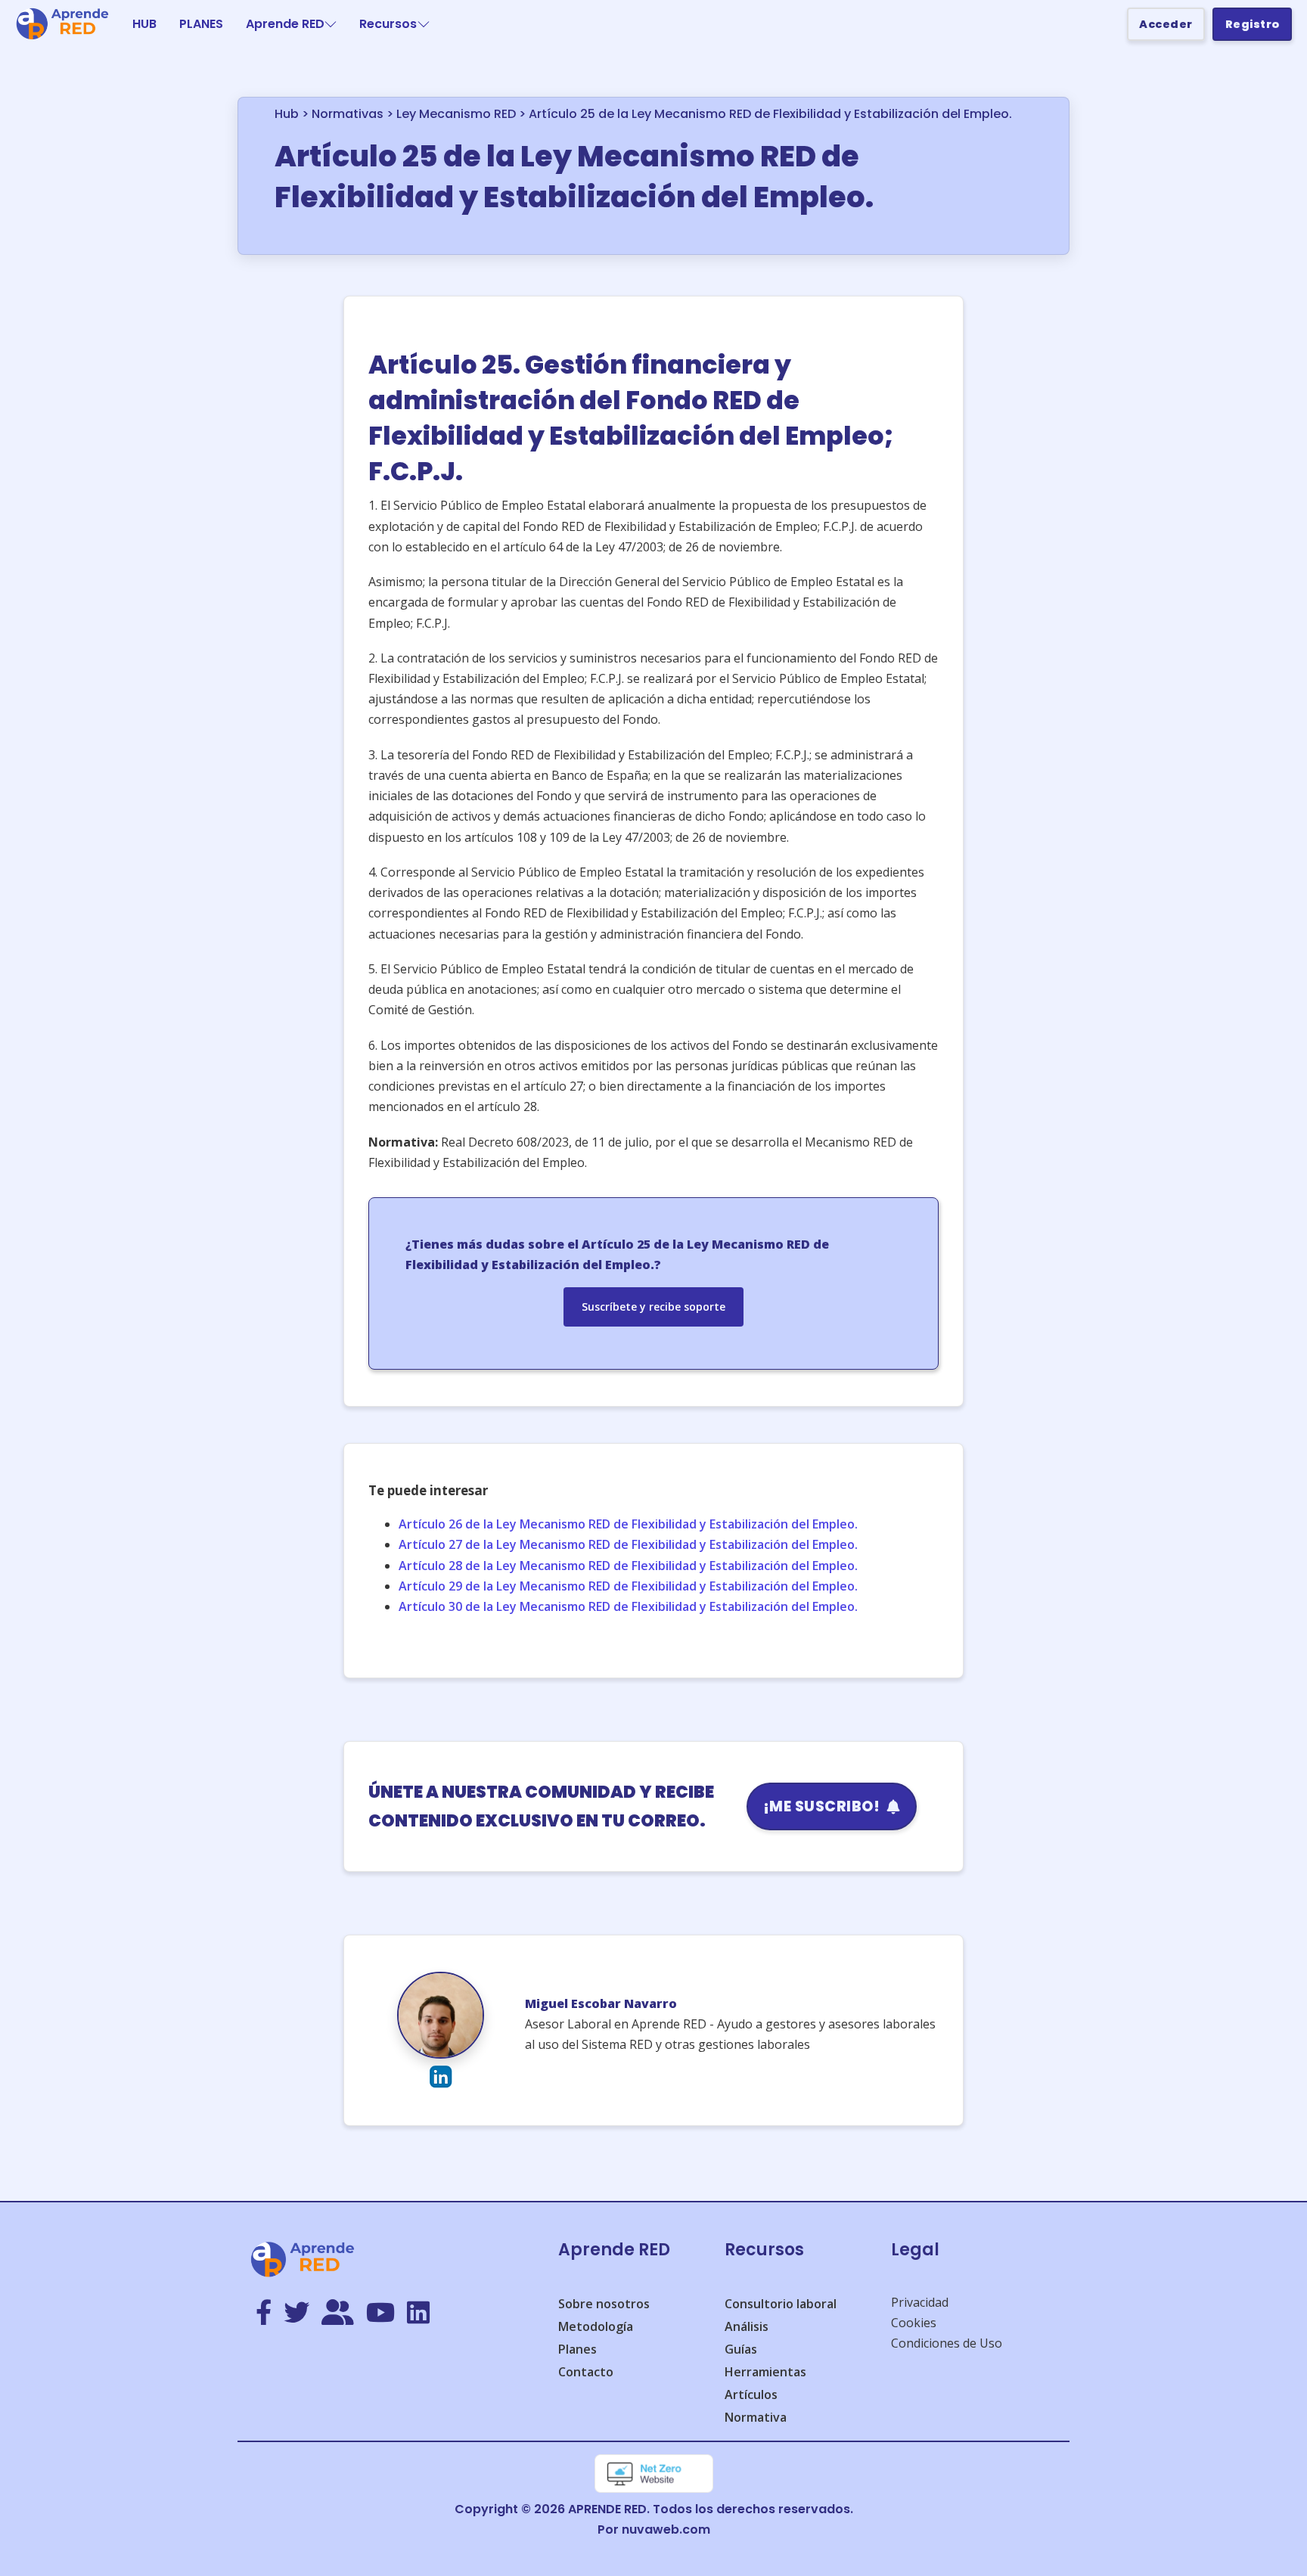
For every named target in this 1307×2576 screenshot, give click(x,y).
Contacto (586, 2372)
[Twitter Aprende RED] (296, 2314)
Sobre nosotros (604, 2304)
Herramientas (765, 2372)
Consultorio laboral (781, 2304)
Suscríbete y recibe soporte (653, 1307)
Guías (741, 2349)
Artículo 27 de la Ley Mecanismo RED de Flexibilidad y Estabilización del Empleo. (628, 1544)
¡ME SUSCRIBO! (822, 1806)
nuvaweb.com (666, 2529)
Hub (287, 114)
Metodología (596, 2326)
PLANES (201, 24)
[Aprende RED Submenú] (331, 24)
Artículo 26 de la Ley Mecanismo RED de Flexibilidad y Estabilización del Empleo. (628, 1524)
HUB (144, 24)
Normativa (756, 2417)
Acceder (1166, 24)
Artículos (751, 2394)
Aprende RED (285, 24)
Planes (577, 2349)
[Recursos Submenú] (424, 24)
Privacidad (920, 2302)
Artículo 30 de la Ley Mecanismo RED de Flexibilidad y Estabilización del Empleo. (628, 1606)
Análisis (747, 2326)
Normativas (348, 114)
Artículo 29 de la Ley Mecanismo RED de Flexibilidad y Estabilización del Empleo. (628, 1586)
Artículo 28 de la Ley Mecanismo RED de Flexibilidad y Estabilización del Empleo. (628, 1566)
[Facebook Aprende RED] (264, 2314)
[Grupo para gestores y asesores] (338, 2314)
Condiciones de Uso (947, 2343)
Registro (1253, 24)
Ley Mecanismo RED (456, 114)
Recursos (388, 24)
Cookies (914, 2323)
